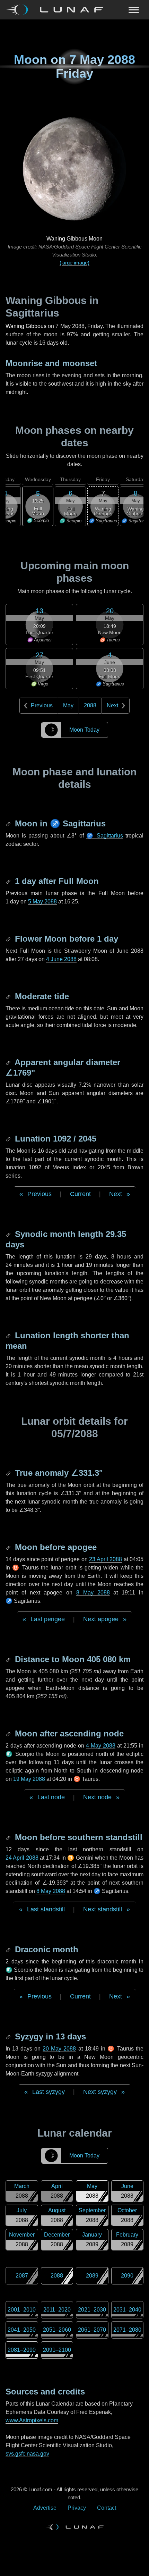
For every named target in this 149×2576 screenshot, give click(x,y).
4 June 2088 (61, 959)
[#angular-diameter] (9, 1062)
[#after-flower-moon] (9, 939)
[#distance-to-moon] (9, 1659)
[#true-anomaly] (9, 1473)
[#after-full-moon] (9, 881)
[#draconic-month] (9, 1949)
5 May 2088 (42, 902)
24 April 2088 (22, 1858)
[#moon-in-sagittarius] (9, 823)
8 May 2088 (93, 1593)
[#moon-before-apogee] (9, 1547)
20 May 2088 (59, 2049)
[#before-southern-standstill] (9, 1837)
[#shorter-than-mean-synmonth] (9, 1335)
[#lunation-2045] (9, 1139)
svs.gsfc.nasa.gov (27, 2454)
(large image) (74, 263)
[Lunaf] (57, 10)
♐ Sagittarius (105, 836)
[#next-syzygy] (9, 2036)
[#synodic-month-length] (9, 1234)
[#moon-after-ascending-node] (9, 1733)
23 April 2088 (106, 1559)
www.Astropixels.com (32, 2420)
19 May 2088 (29, 1779)
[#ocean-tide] (9, 996)
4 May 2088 (101, 1746)
